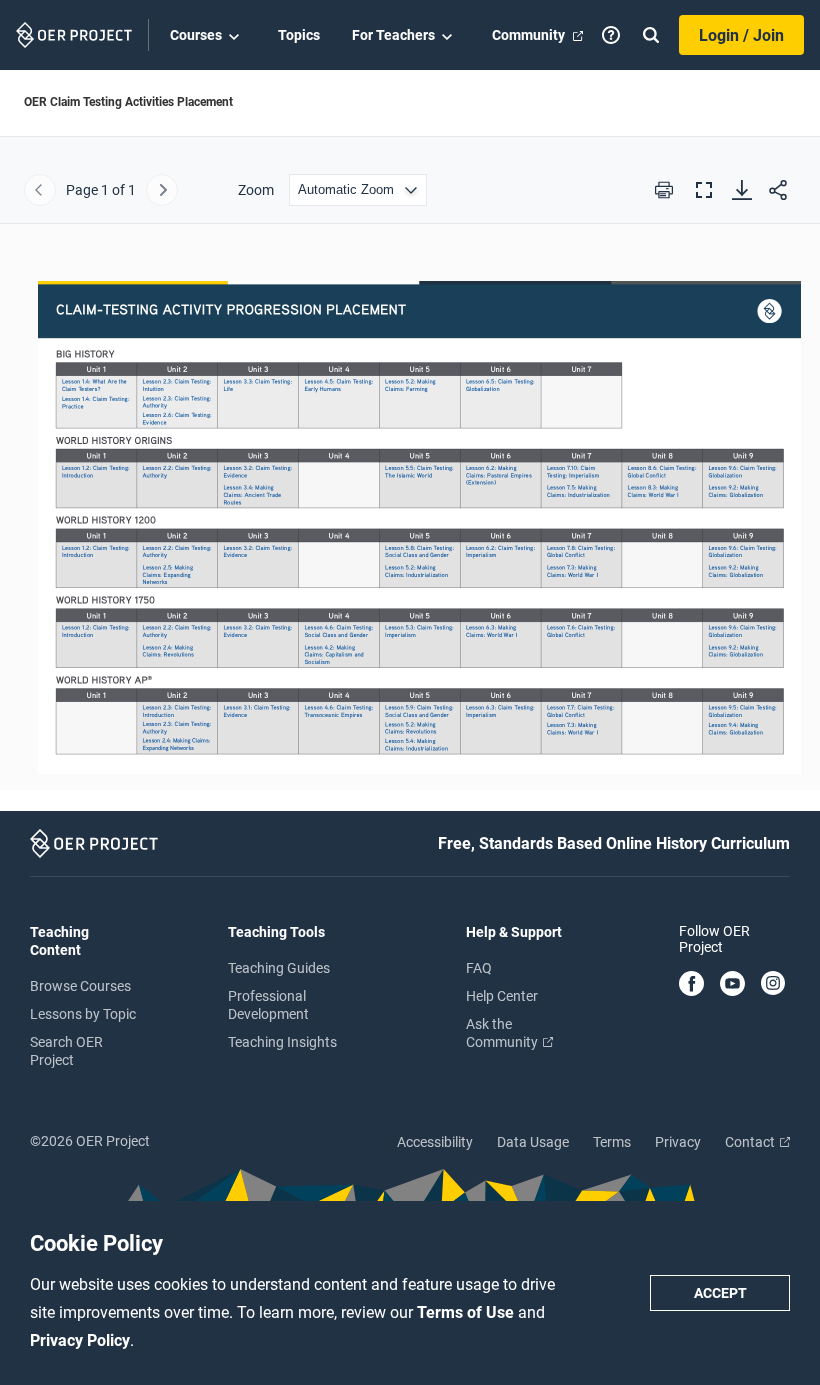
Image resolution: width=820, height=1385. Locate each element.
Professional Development (268, 1005)
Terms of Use (467, 1312)
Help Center (502, 996)
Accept (720, 1293)
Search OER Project (66, 1051)
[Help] (611, 35)
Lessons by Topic (83, 1014)
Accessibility (435, 1142)
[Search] (651, 35)
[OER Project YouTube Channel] (732, 985)
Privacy (678, 1142)
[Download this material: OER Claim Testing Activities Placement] (742, 190)
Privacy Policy (80, 1340)
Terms (612, 1142)
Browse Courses (80, 986)
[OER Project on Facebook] (691, 985)
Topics (299, 35)
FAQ (479, 968)
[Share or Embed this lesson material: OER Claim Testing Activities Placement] (778, 190)
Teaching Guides (279, 968)
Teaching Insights (282, 1042)
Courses (196, 35)
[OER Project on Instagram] (773, 985)
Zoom (256, 190)
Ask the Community (503, 1033)
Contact (751, 1142)
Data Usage (533, 1142)
